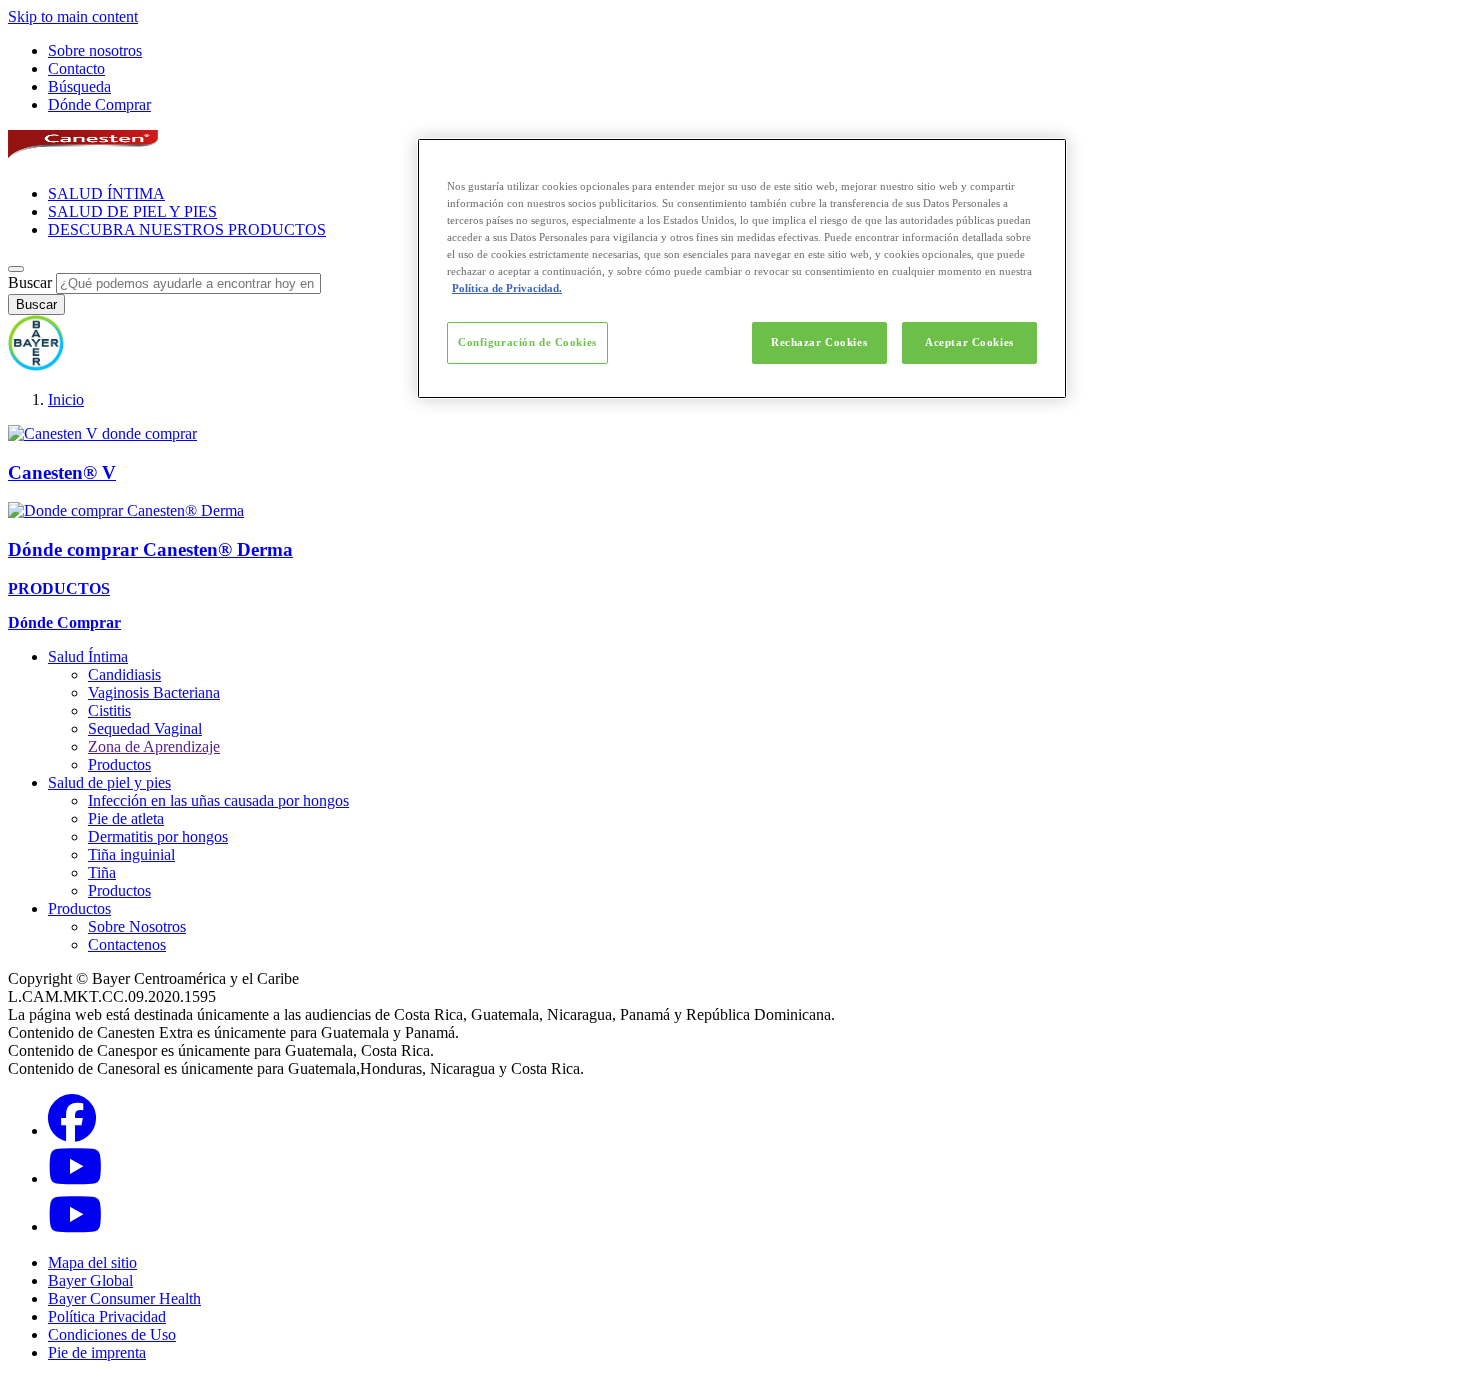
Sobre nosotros (95, 50)
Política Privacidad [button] (107, 1316)
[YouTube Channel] (75, 1226)
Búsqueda (79, 86)
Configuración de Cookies (527, 342)
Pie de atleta (126, 818)
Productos (119, 764)
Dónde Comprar (99, 104)
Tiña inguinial (131, 854)
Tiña (102, 872)
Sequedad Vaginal (145, 728)
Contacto (76, 68)
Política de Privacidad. (507, 288)
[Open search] (16, 269)
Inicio (66, 399)
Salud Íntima (88, 656)
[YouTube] (75, 1178)
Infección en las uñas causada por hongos (218, 800)
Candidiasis (124, 674)
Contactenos (127, 944)
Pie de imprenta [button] (97, 1352)
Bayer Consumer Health (124, 1298)
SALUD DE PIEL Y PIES (132, 211)
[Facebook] (72, 1130)
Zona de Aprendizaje (154, 746)
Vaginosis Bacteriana (154, 692)
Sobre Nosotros (137, 926)
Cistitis (109, 710)
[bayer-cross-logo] (36, 365)
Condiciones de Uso (112, 1334)
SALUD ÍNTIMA (106, 193)
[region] (742, 268)
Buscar (30, 282)
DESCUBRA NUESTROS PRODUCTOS (187, 229)
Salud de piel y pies (109, 782)
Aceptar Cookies (969, 342)
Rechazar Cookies (819, 342)
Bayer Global (90, 1280)
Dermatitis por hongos (158, 836)
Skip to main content (73, 16)
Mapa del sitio (92, 1262)
